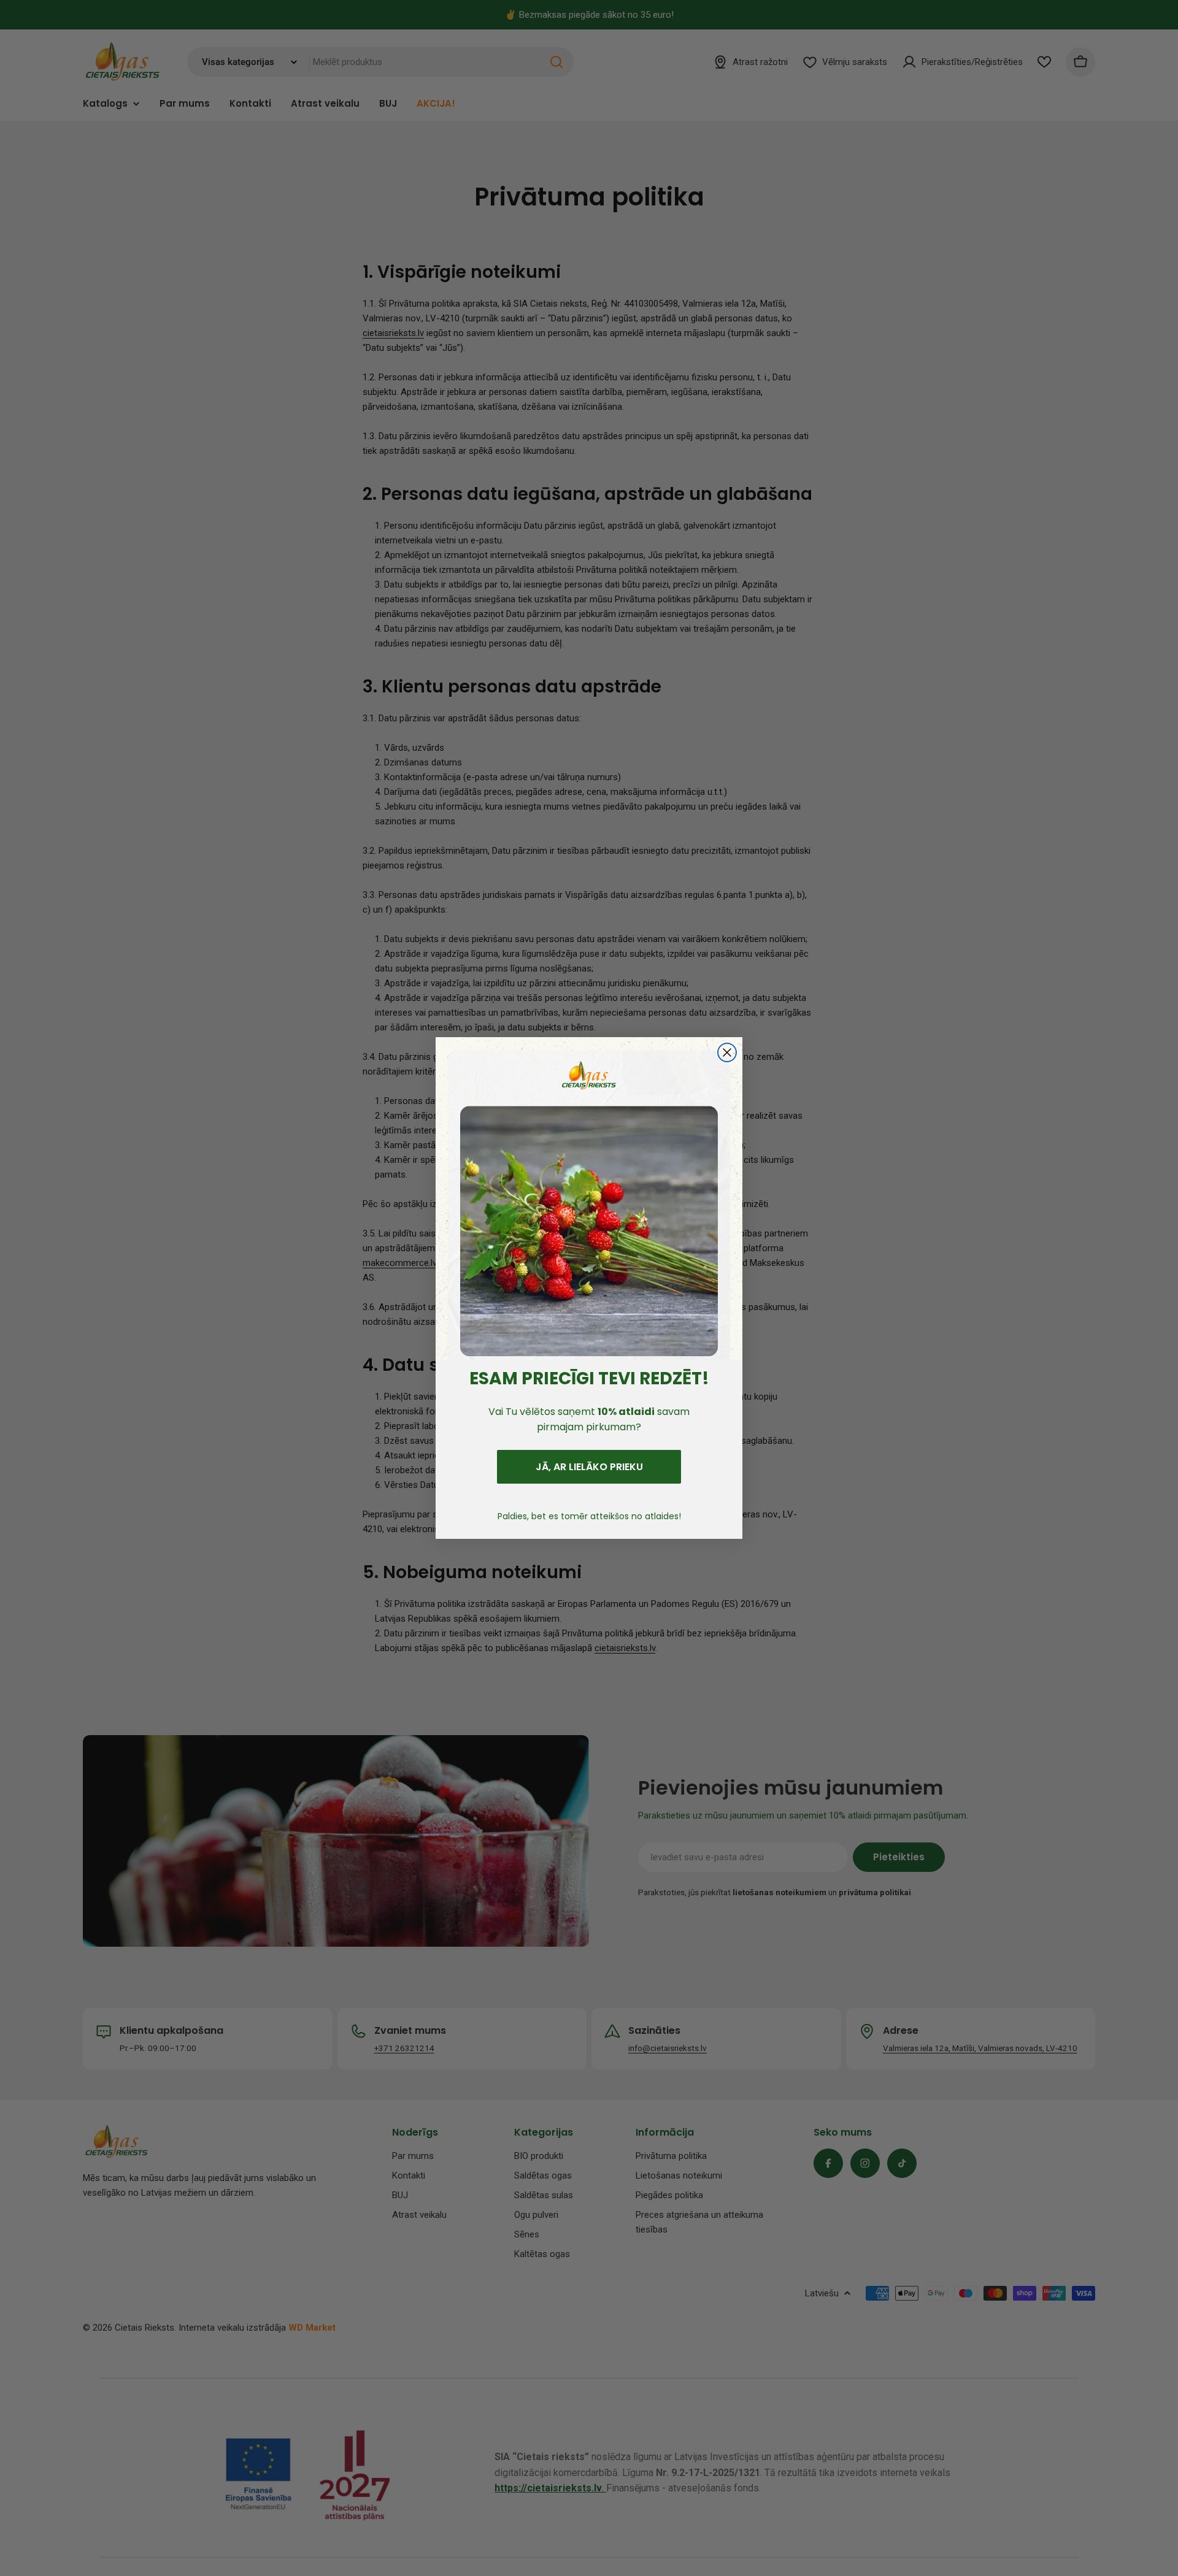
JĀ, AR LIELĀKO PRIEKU (589, 1467)
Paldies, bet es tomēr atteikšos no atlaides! (589, 1516)
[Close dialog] (727, 1052)
